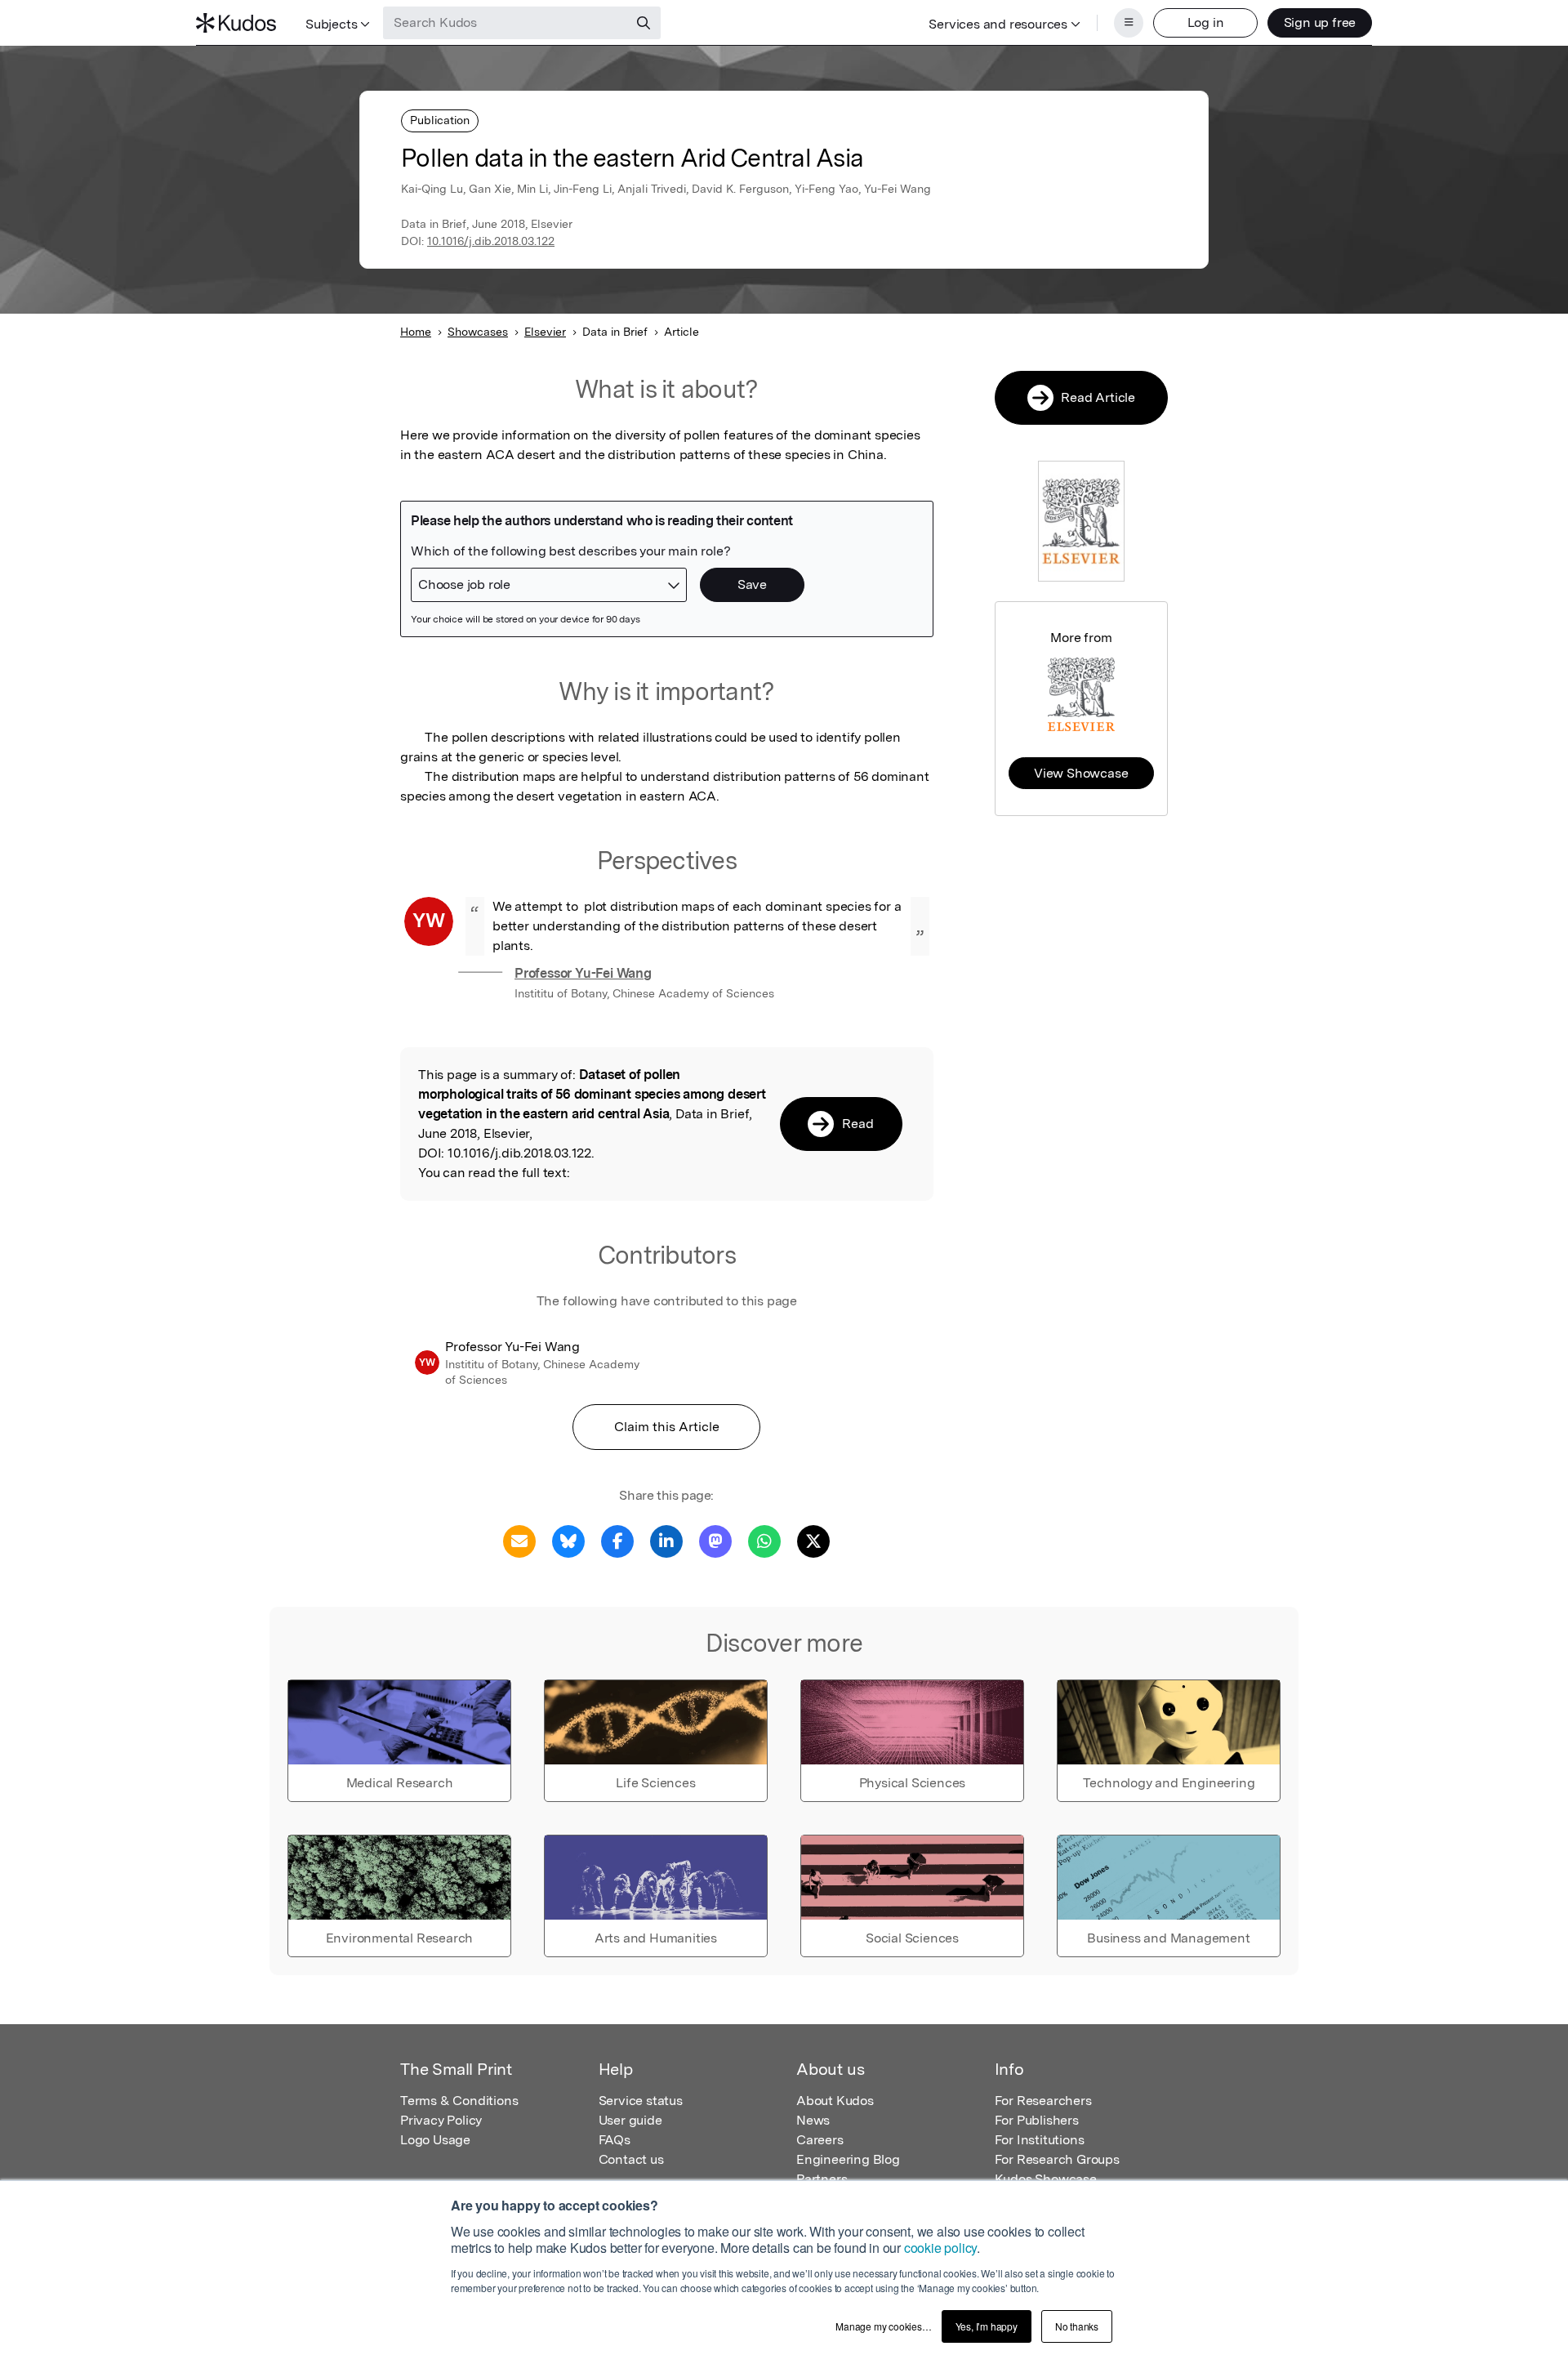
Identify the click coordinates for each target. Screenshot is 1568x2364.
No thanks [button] (1077, 2326)
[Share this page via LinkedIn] (666, 1540)
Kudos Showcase (1046, 2179)
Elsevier (545, 332)
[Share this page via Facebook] (617, 1540)
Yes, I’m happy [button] (987, 2326)
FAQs (615, 2140)
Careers (820, 2140)
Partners (822, 2179)
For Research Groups (1057, 2159)
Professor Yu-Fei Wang (583, 973)
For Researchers (1043, 2101)
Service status (641, 2101)
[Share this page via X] (813, 1540)
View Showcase (1081, 773)
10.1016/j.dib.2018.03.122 (491, 241)
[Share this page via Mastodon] (715, 1540)
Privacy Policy (441, 2120)
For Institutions (1040, 2140)
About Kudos (835, 2101)
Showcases (478, 332)
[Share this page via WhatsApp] (764, 1540)
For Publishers (1037, 2120)
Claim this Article (667, 1427)
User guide (630, 2120)
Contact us (631, 2159)
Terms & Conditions (459, 2101)
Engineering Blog (848, 2159)
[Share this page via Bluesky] (568, 1540)
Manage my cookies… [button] (883, 2326)
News (813, 2120)
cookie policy (940, 2248)
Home (416, 332)
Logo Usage (435, 2140)
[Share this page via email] (519, 1540)
